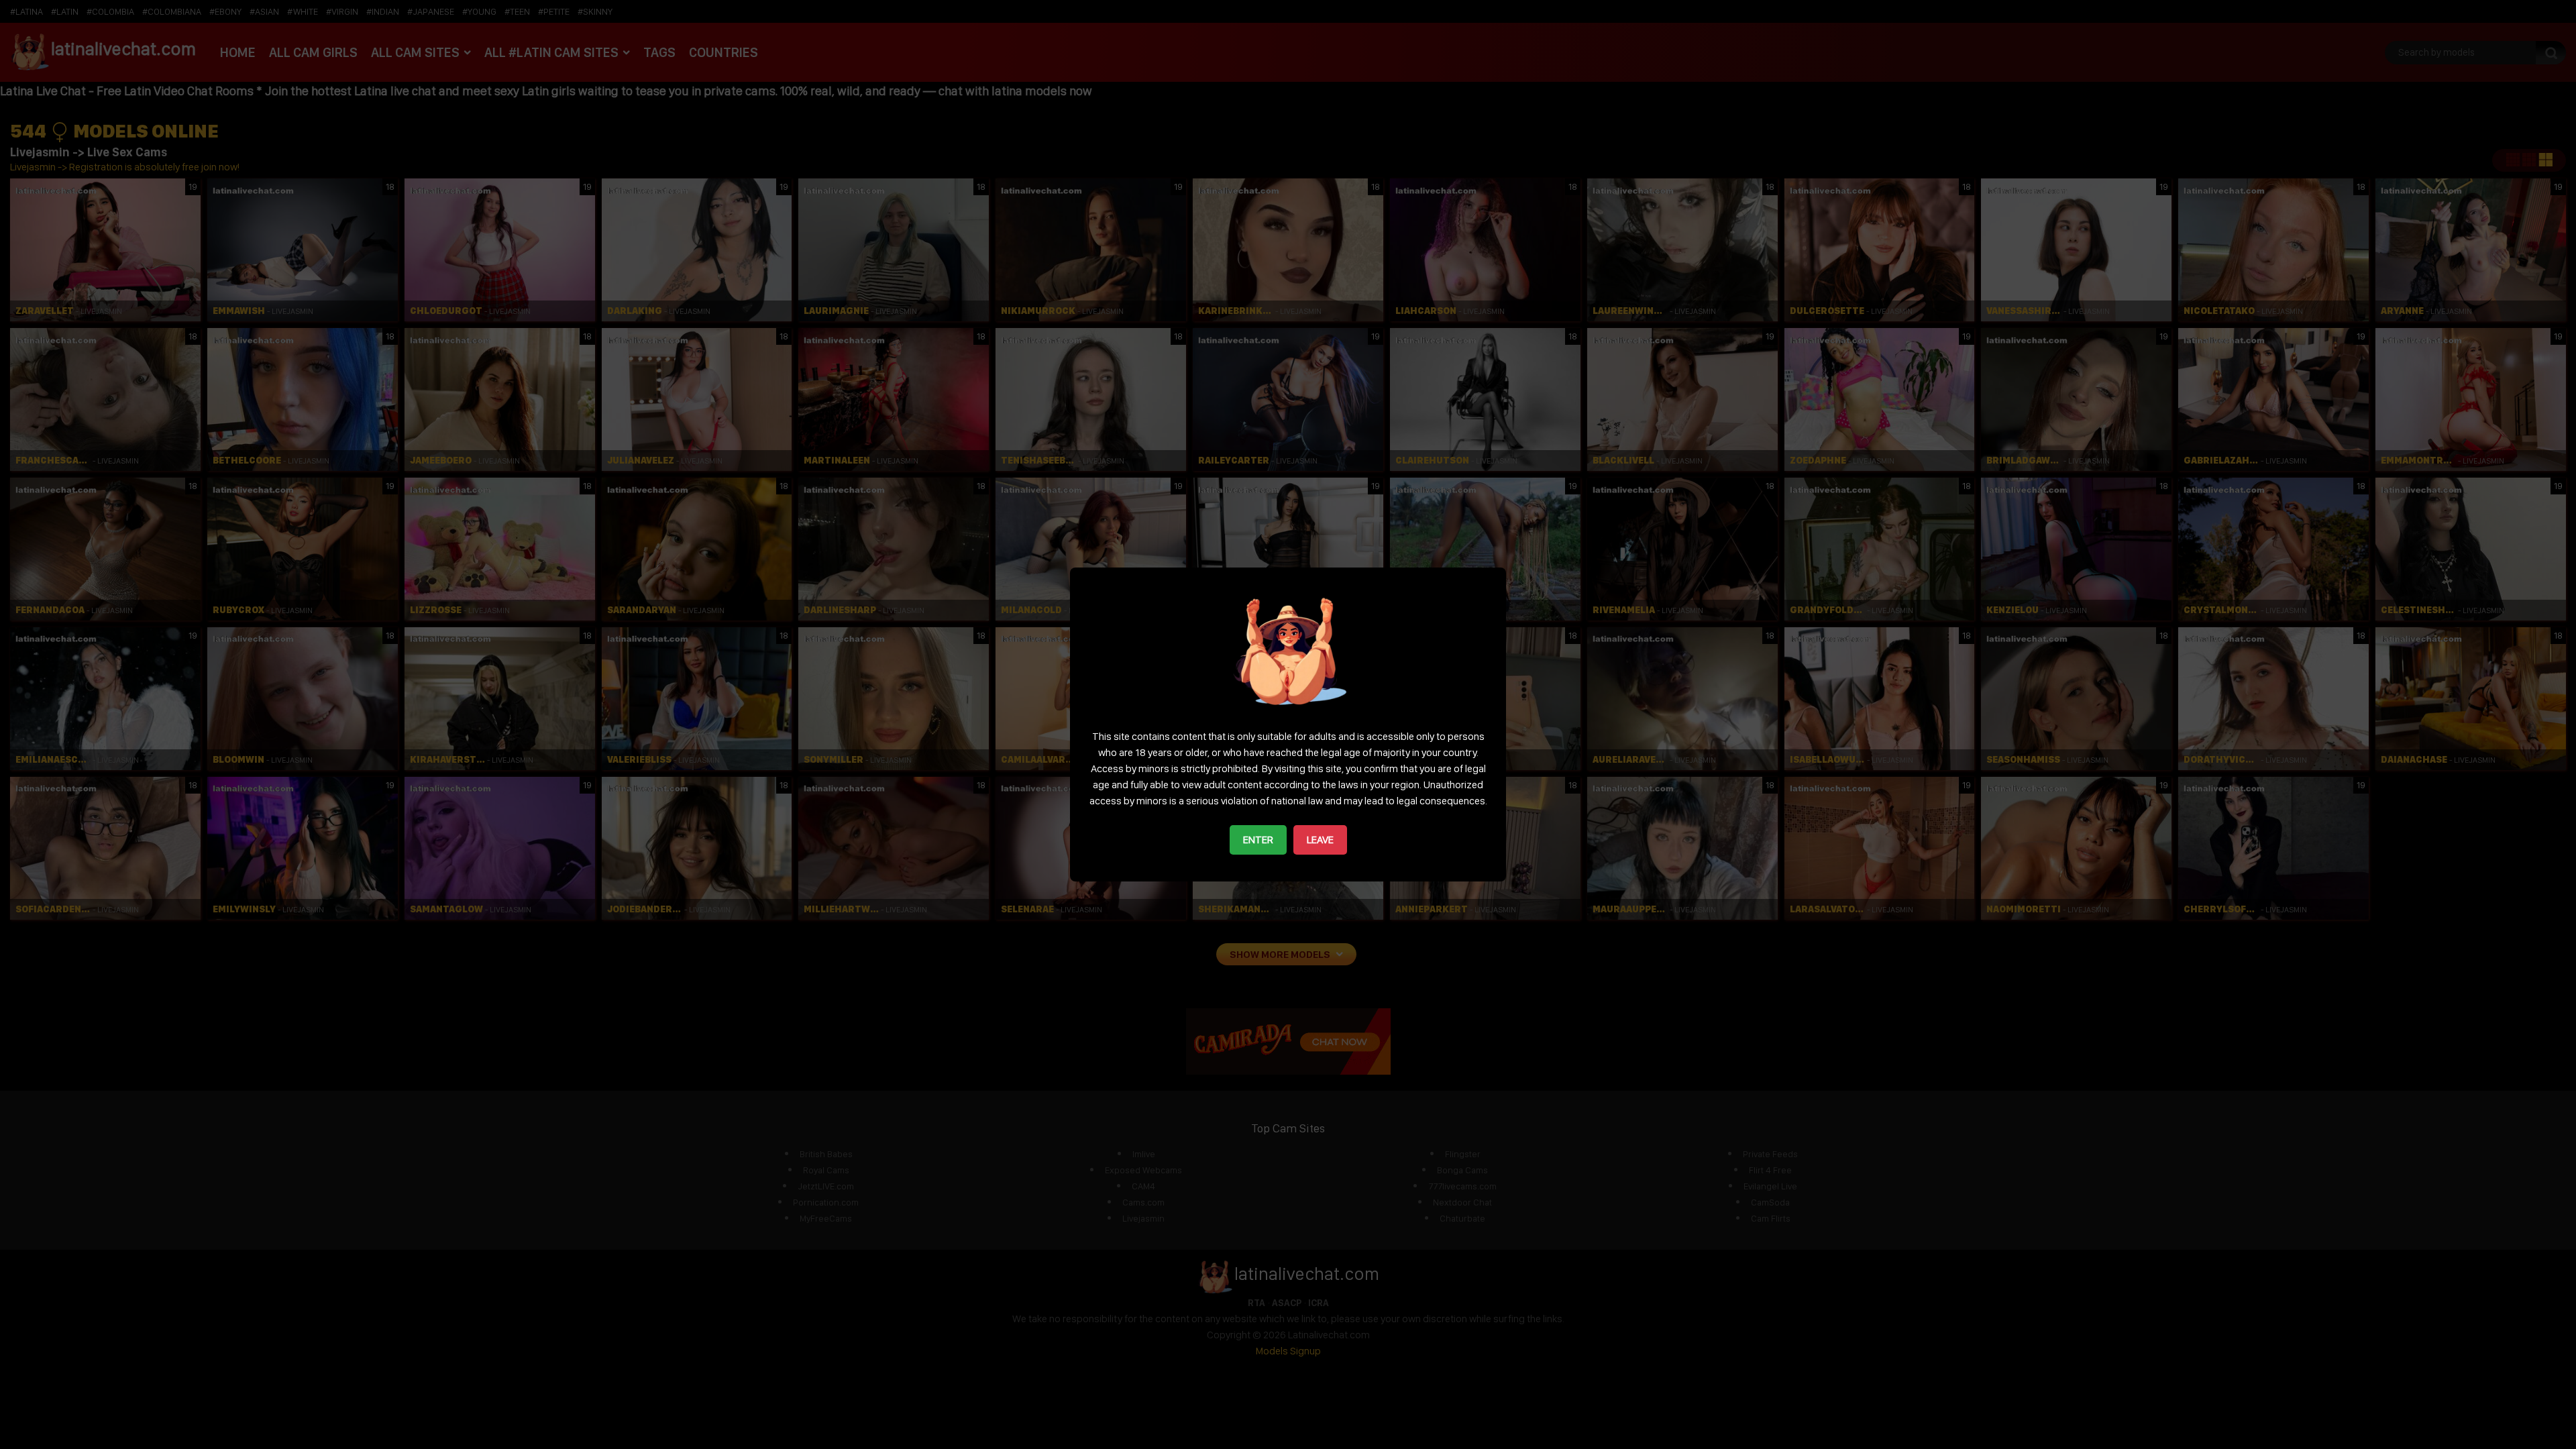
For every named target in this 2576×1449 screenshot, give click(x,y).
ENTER (1258, 840)
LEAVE (1320, 840)
